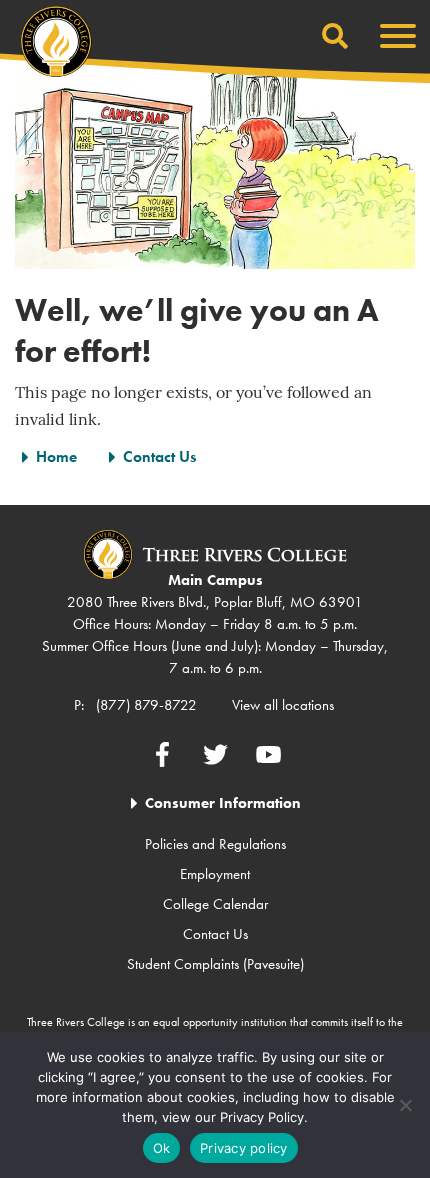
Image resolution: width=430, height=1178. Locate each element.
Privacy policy (244, 1148)
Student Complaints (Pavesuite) (215, 964)
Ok (162, 1148)
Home (56, 456)
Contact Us (159, 456)
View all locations (283, 705)
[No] (405, 1105)
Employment (215, 874)
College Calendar (215, 904)
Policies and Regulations (215, 844)
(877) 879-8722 (146, 705)
